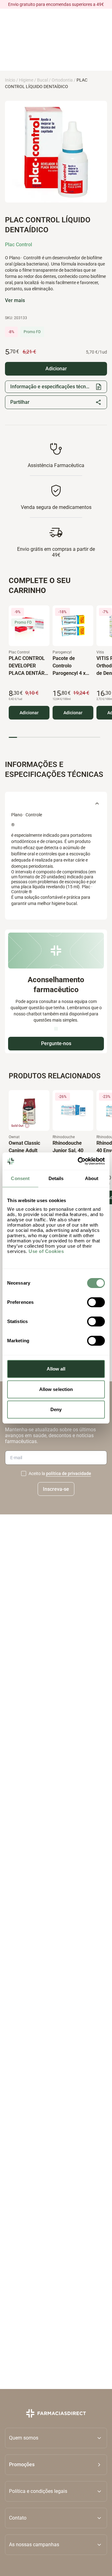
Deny (56, 1409)
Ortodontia (62, 80)
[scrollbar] (54, 737)
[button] (56, 2465)
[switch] (96, 1302)
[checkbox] (24, 1474)
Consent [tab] (20, 1178)
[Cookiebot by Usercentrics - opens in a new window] (79, 1161)
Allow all (56, 1369)
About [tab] (92, 1178)
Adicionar (29, 713)
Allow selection (56, 1389)
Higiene (26, 80)
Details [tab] (56, 1178)
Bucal (42, 80)
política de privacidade (69, 1474)
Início (10, 80)
